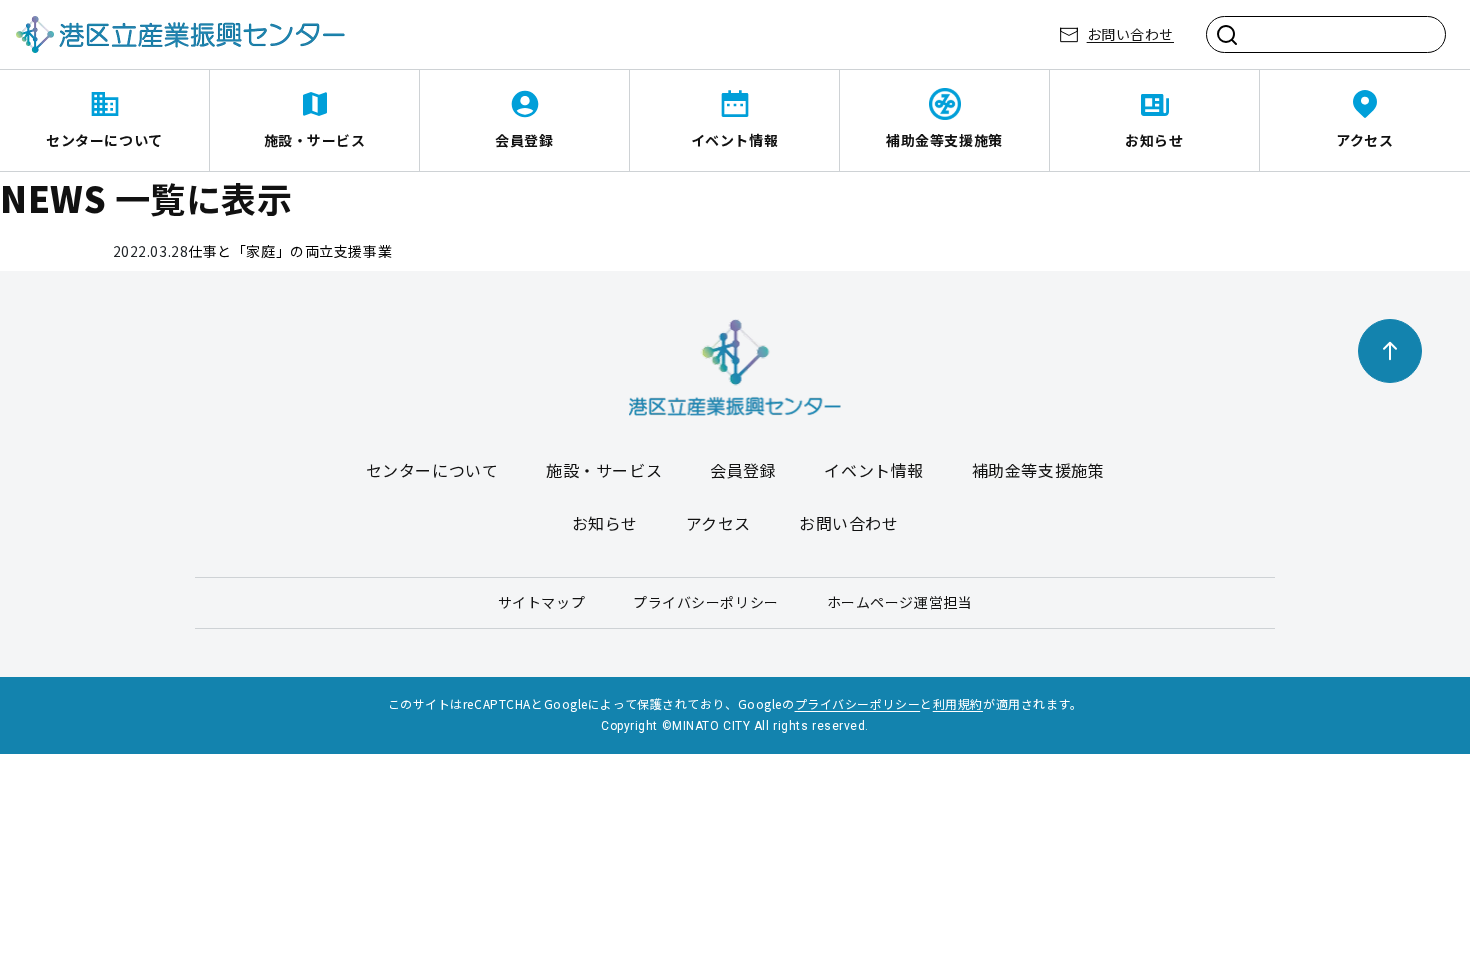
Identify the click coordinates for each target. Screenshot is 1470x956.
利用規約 (958, 703)
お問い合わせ (1130, 34)
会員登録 (524, 140)
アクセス (1364, 140)
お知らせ (1154, 140)
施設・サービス (315, 140)
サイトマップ (541, 602)
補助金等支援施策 (944, 140)
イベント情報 (734, 140)
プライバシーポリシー (706, 602)
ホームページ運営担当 (900, 602)
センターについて (104, 140)
